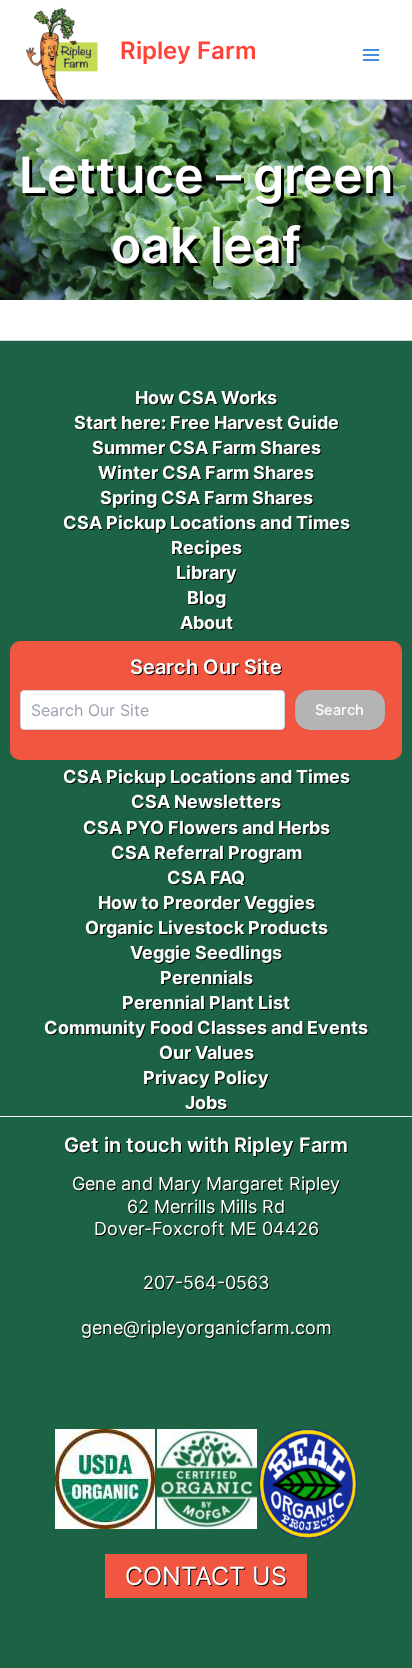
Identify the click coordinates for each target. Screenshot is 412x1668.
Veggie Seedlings (206, 952)
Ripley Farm (188, 50)
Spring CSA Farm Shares (206, 497)
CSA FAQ (206, 877)
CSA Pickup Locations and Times (206, 522)
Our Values (206, 1052)
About (206, 622)
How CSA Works (206, 397)
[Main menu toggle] (371, 55)
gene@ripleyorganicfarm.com (206, 1327)
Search (339, 710)
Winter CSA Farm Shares (206, 472)
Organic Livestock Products (206, 927)
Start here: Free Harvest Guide (206, 422)
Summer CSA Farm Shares (206, 447)
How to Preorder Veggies (206, 902)
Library (206, 572)
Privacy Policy (206, 1077)
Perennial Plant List (206, 1002)
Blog (206, 597)
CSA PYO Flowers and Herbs (206, 827)
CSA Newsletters (206, 801)
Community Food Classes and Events (206, 1027)
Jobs (206, 1102)
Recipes (206, 547)
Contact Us (206, 1576)
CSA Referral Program (206, 852)
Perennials (206, 977)
